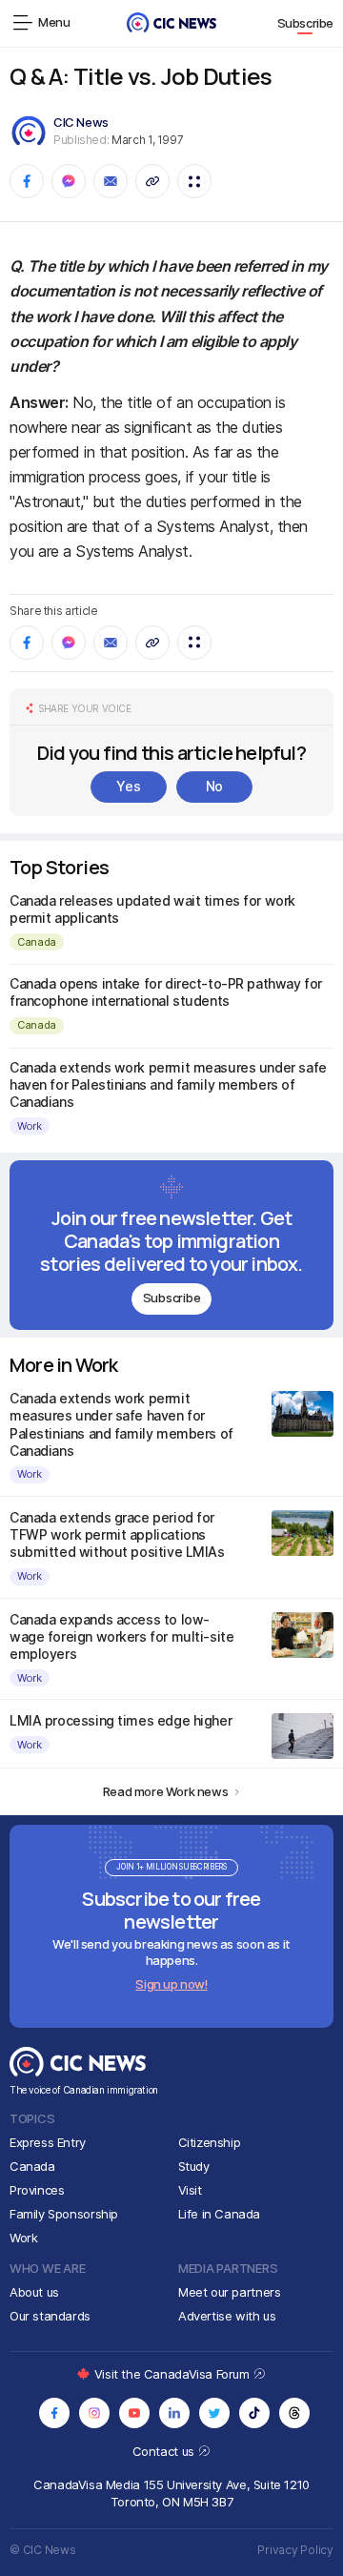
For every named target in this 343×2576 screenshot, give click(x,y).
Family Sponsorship (64, 2214)
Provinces (37, 2190)
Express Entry (48, 2142)
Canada (37, 942)
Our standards (50, 2316)
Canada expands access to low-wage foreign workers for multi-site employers (121, 1636)
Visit (190, 2190)
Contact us (165, 2451)
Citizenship (210, 2142)
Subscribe (306, 23)
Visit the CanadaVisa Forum (173, 2374)
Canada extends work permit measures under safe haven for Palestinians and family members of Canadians (168, 1084)
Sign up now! (171, 1984)
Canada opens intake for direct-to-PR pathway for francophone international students (166, 992)
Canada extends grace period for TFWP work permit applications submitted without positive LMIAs (117, 1534)
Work (30, 1126)
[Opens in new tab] (54, 2413)
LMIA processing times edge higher (121, 1720)
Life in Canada (220, 2214)
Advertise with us (227, 2316)
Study (194, 2166)
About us (34, 2292)
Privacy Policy (295, 2550)
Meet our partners (229, 2292)
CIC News (81, 122)
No (214, 786)
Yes (128, 786)
